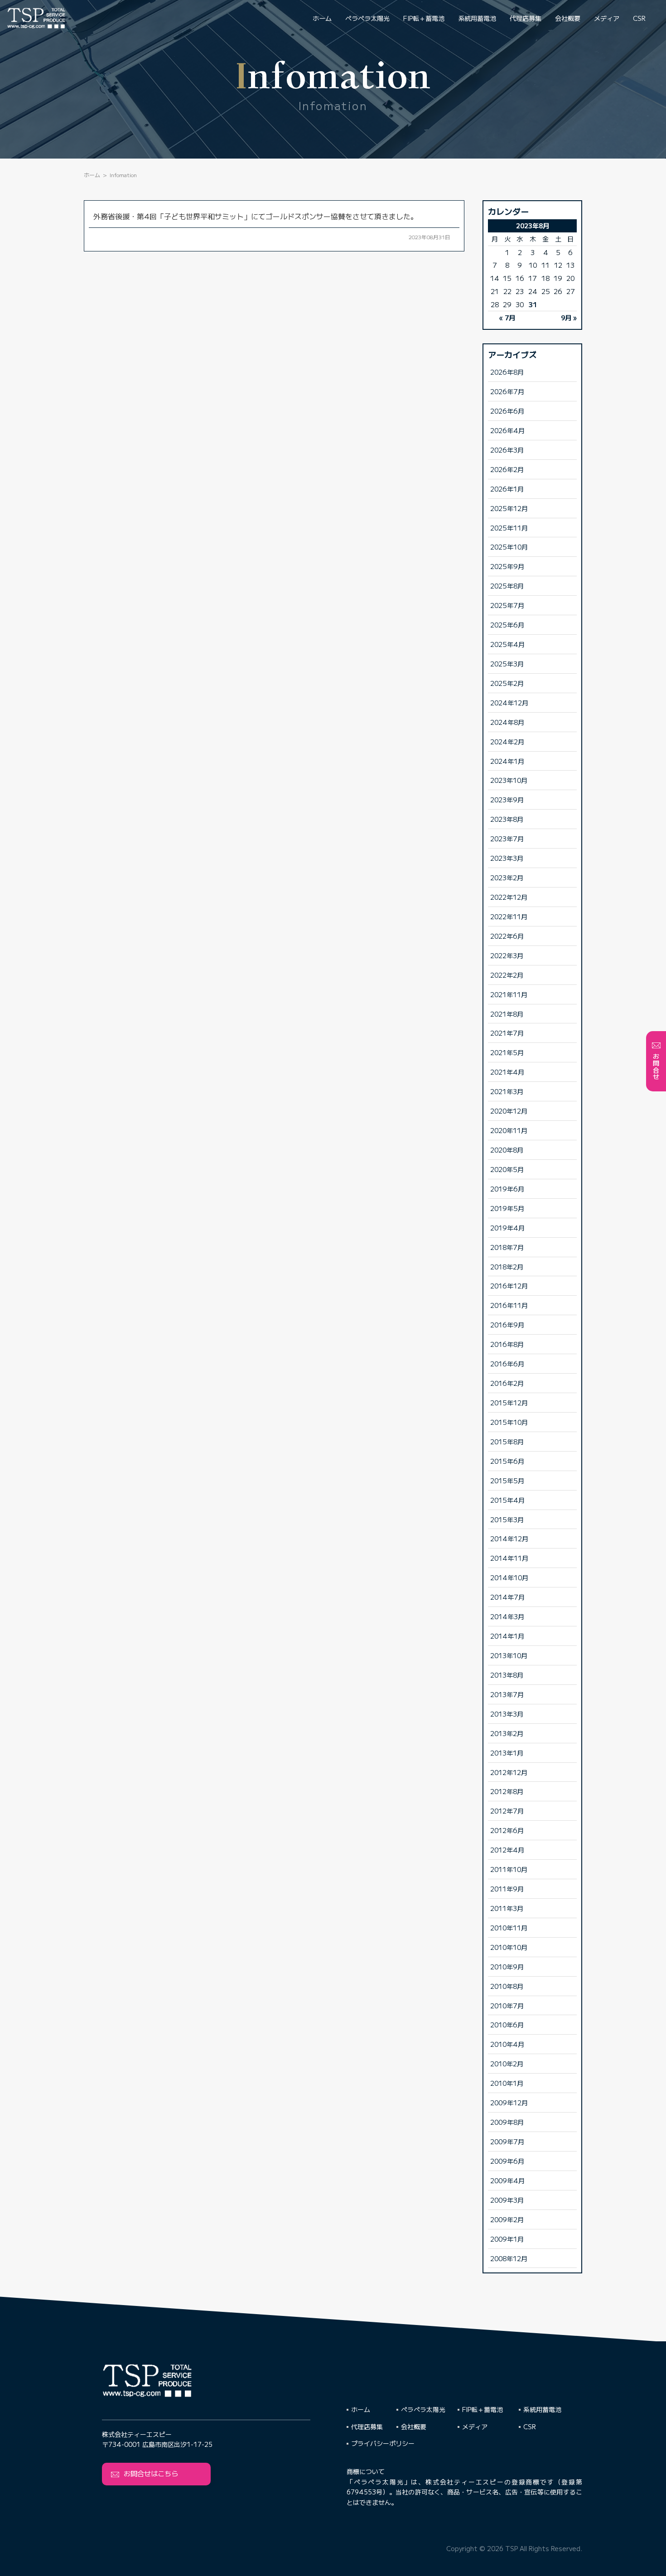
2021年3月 (507, 1091)
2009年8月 (507, 2122)
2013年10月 (509, 1655)
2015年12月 (509, 1402)
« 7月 (507, 317)
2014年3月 (507, 1616)
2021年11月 (509, 994)
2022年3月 (507, 955)
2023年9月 (507, 799)
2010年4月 (507, 2044)
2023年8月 (507, 819)
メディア (607, 18)
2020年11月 (509, 1130)
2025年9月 (507, 566)
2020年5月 (507, 1169)
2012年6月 (507, 1830)
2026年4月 (507, 430)
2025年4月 (507, 644)
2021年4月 (507, 1072)
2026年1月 (507, 489)
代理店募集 (526, 18)
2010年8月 (507, 1986)
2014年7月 (507, 1597)
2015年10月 (509, 1422)
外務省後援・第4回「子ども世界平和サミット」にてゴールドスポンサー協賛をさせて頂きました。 (256, 216)
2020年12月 (509, 1111)
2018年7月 (507, 1247)
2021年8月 (507, 1014)
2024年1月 (507, 761)
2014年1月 (507, 1636)
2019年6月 (507, 1189)
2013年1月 (507, 1753)
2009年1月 (507, 2239)
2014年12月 (509, 1538)
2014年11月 (509, 1558)
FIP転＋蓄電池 (424, 18)
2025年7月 (507, 605)
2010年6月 (507, 2024)
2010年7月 (507, 2005)
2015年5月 (507, 1480)
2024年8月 (507, 722)
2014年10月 (509, 1577)
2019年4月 (507, 1228)
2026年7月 (507, 391)
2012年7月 (507, 1811)
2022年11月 (509, 916)
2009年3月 (507, 2200)
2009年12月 (509, 2102)
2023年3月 (507, 858)
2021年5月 (507, 1052)
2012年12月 (509, 1772)
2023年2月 (507, 877)
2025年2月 (507, 683)
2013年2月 (507, 1733)
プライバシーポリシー (383, 2443)
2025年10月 (509, 547)
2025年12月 (509, 508)
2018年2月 (507, 1266)
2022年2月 (507, 975)
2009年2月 (507, 2219)
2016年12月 (509, 1286)
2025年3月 (507, 663)
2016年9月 (507, 1324)
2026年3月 (507, 450)
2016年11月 (509, 1305)
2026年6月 (507, 411)
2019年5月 (507, 1208)
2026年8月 (507, 372)
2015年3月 (507, 1519)
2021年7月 (507, 1033)
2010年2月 (507, 2063)
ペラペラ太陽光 (367, 18)
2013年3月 (507, 1714)
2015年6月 (507, 1461)
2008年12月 (509, 2258)
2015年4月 (507, 1500)
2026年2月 (507, 469)
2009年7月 (507, 2141)
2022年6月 (507, 936)
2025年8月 (507, 586)
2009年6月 (507, 2161)
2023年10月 (509, 780)
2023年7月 (507, 838)
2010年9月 (507, 1966)
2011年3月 (507, 1908)
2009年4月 (507, 2180)
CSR (639, 18)
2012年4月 (507, 1850)
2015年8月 (507, 1441)
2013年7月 (507, 1694)
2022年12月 (509, 897)
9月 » (569, 317)
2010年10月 (509, 1947)
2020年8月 (507, 1150)
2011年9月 (507, 1889)
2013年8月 (507, 1675)
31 (533, 304)
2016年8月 (507, 1344)
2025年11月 (509, 528)
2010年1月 (507, 2083)
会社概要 (568, 18)
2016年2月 (507, 1383)
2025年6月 (507, 625)
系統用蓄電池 (477, 18)
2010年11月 (509, 1927)
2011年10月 (509, 1869)
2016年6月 (507, 1363)
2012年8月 (507, 1791)
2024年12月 (509, 702)
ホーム (322, 18)
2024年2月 (507, 741)
